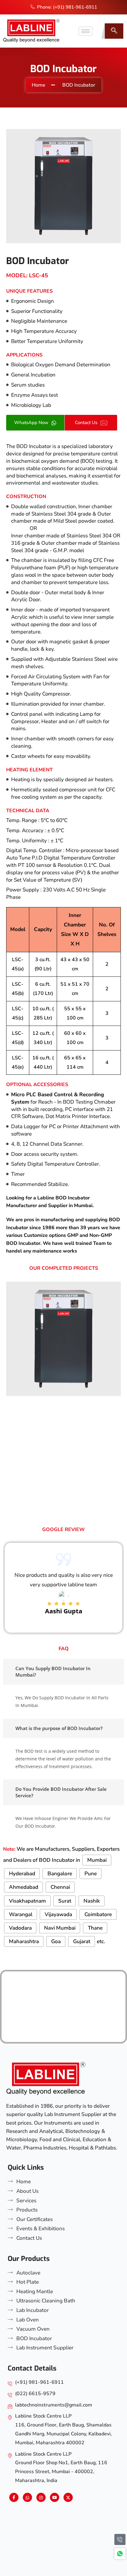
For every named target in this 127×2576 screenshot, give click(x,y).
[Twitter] (68, 2497)
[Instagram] (41, 2497)
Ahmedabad (24, 1887)
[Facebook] (14, 2497)
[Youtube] (55, 2497)
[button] (114, 31)
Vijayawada (58, 1914)
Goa (56, 1941)
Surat (65, 1901)
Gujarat (82, 1941)
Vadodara (20, 1928)
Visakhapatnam (27, 1901)
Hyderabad (22, 1874)
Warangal (21, 1914)
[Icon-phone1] (120, 2539)
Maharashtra (24, 1941)
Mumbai (97, 1860)
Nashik (92, 1901)
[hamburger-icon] (86, 31)
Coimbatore (98, 1914)
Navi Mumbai (60, 1928)
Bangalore (60, 1874)
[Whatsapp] (27, 2497)
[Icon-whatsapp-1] (120, 2554)
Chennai (60, 1887)
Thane (95, 1928)
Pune (91, 1874)
